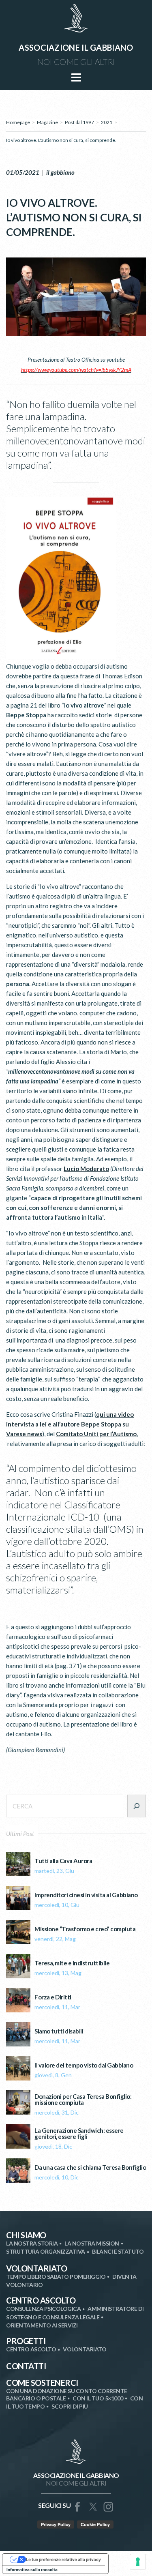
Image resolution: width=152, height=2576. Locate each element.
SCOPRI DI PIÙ (70, 2406)
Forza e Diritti (53, 1997)
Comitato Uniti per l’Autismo (96, 1434)
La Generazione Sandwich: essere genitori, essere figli (79, 2134)
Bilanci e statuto (118, 2251)
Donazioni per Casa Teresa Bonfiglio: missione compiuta (83, 2100)
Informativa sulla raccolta (32, 2570)
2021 (107, 122)
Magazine (47, 122)
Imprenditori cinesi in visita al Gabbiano (86, 1895)
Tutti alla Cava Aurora (63, 1861)
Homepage (18, 122)
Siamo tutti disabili (59, 2031)
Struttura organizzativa (46, 2251)
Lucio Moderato (86, 1169)
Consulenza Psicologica (43, 2309)
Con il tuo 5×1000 (98, 2398)
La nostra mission (92, 2243)
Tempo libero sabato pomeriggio (56, 2277)
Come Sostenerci (42, 2383)
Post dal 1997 (79, 122)
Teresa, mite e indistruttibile (72, 1963)
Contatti (26, 2366)
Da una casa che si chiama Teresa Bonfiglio (90, 2167)
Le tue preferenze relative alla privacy (63, 2559)
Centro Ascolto (41, 2300)
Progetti (26, 2341)
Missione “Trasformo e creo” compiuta (85, 1929)
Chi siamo (26, 2235)
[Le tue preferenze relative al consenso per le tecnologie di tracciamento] (138, 2562)
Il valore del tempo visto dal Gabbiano (84, 2065)
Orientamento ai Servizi (42, 2325)
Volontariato (36, 2268)
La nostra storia (32, 2243)
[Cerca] (137, 1806)
